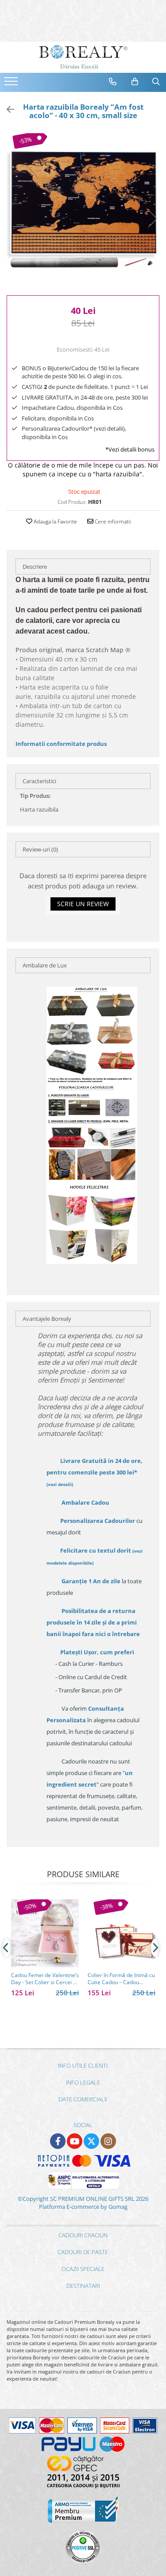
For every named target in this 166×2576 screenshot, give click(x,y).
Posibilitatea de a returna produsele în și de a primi (93, 1622)
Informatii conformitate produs (61, 744)
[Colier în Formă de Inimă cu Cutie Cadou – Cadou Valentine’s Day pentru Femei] (122, 1933)
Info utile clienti (83, 2065)
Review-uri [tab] (40, 849)
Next (152, 219)
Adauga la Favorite (55, 521)
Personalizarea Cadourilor (98, 1521)
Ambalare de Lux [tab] (45, 965)
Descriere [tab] (35, 567)
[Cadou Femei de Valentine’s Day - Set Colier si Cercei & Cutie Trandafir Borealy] (45, 1933)
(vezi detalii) (60, 1484)
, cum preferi (97, 1652)
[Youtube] (75, 2141)
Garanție (91, 1581)
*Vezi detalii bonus (130, 449)
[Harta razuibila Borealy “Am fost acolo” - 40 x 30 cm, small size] (83, 210)
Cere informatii (112, 521)
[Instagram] (108, 2141)
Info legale (83, 2082)
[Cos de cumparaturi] (135, 82)
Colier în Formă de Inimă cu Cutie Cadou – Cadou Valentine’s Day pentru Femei (121, 1979)
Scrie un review (83, 904)
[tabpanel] (83, 210)
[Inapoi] (7, 109)
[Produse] (12, 84)
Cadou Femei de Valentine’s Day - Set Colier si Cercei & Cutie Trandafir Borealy (45, 1979)
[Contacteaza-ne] (113, 82)
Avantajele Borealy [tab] (47, 1319)
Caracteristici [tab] (39, 781)
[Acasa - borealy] (83, 57)
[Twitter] (91, 2141)
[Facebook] (58, 2141)
